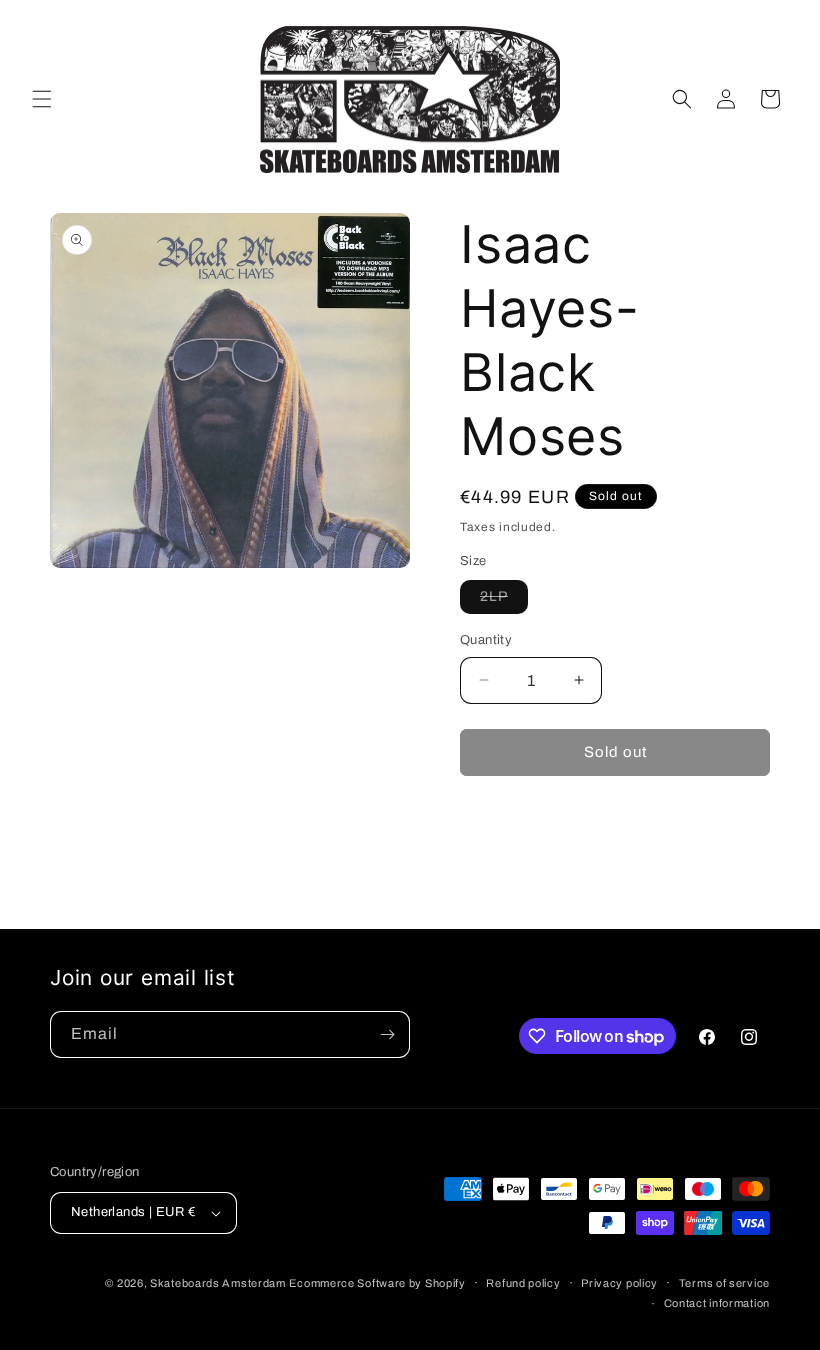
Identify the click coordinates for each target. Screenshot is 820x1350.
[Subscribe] (387, 1034)
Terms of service (724, 1283)
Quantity (486, 640)
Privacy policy (619, 1283)
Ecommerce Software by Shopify (377, 1283)
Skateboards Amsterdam (218, 1283)
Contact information (717, 1303)
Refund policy (523, 1283)
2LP (504, 601)
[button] (42, 99)
